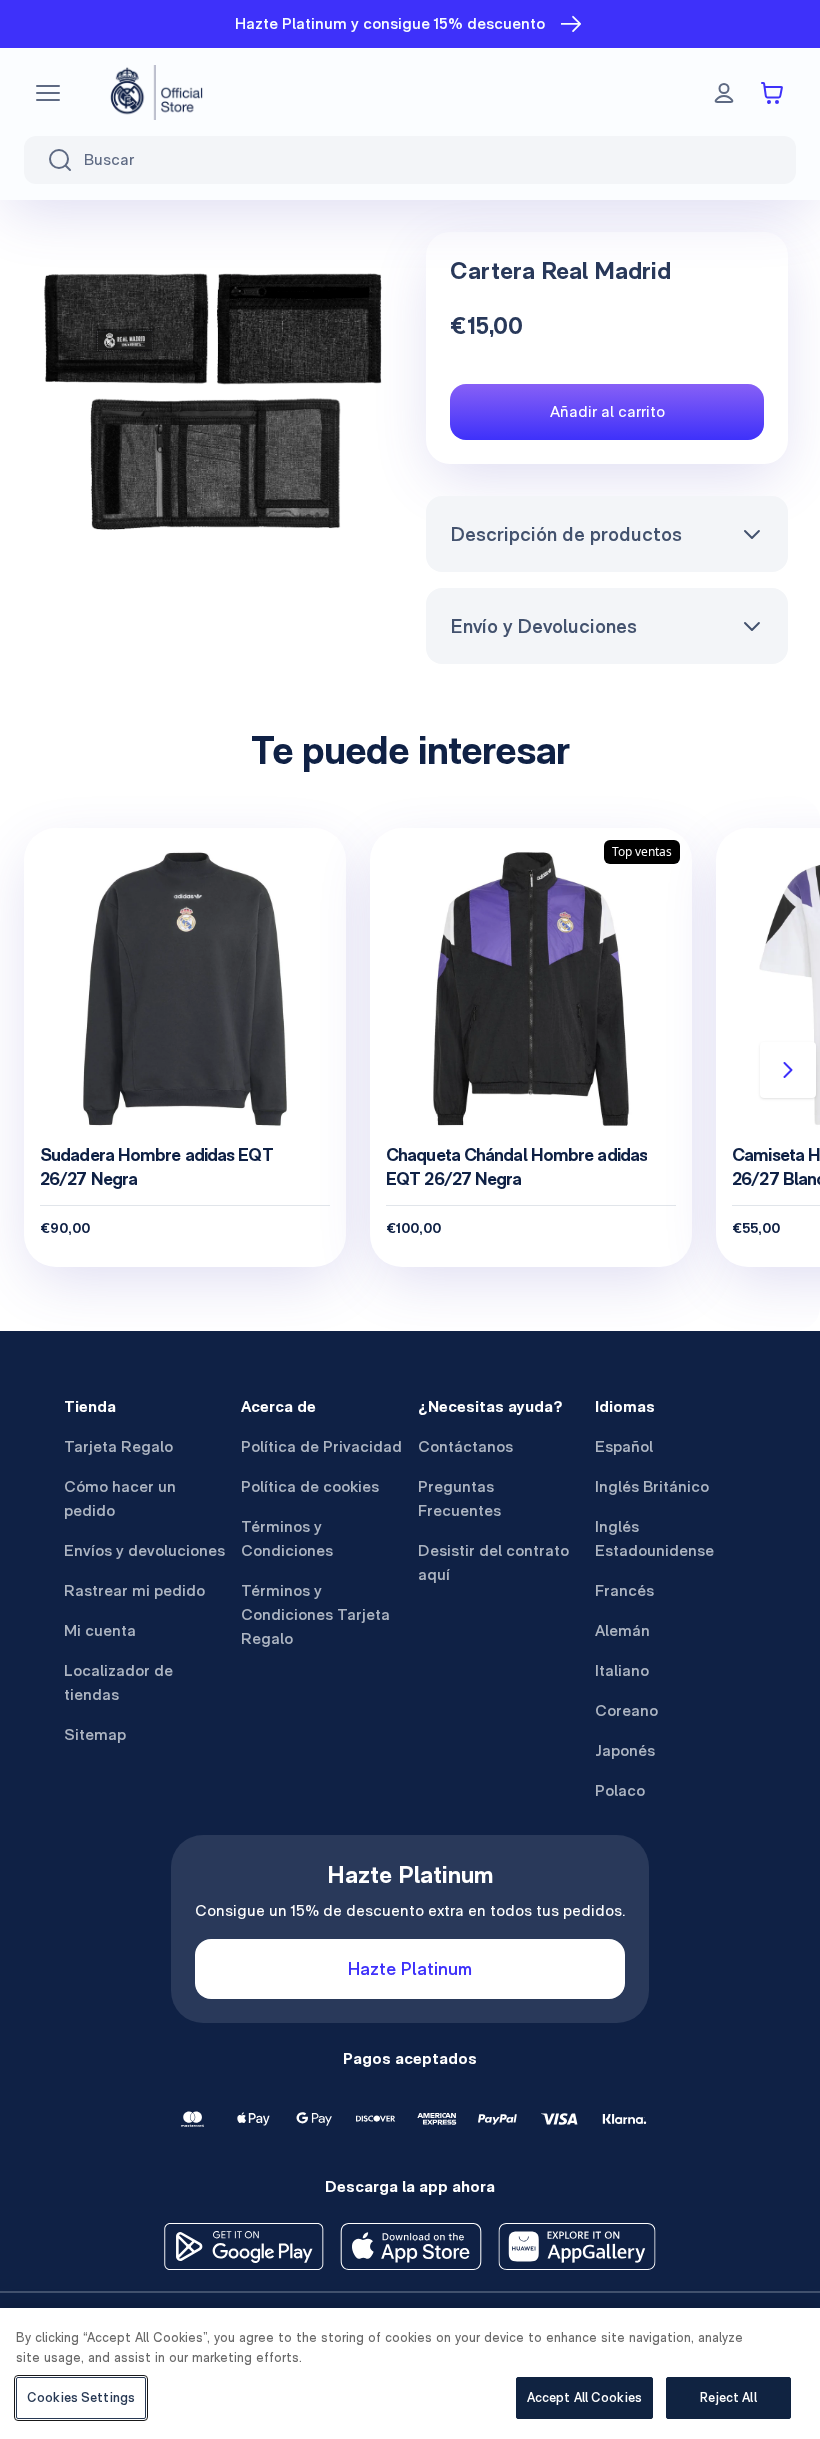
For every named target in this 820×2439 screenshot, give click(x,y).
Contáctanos (465, 1446)
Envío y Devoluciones (543, 626)
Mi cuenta (100, 1630)
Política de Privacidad (321, 1446)
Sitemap (95, 1734)
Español (624, 1446)
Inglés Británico (652, 1486)
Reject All (728, 2397)
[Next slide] (788, 1070)
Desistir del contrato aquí (493, 1562)
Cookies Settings (81, 2397)
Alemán (622, 1630)
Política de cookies (310, 1486)
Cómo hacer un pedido (120, 1498)
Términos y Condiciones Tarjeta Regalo (315, 1614)
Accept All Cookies (584, 2397)
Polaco (620, 1790)
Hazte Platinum (410, 1968)
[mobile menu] (48, 93)
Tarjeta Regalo (118, 1446)
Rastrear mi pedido (134, 1590)
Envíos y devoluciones (144, 1550)
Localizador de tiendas (118, 1682)
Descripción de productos (566, 534)
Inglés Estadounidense (654, 1538)
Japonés (625, 1750)
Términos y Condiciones (287, 1538)
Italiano (622, 1670)
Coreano (626, 1710)
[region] (410, 2373)
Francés (624, 1590)
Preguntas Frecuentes (459, 1498)
